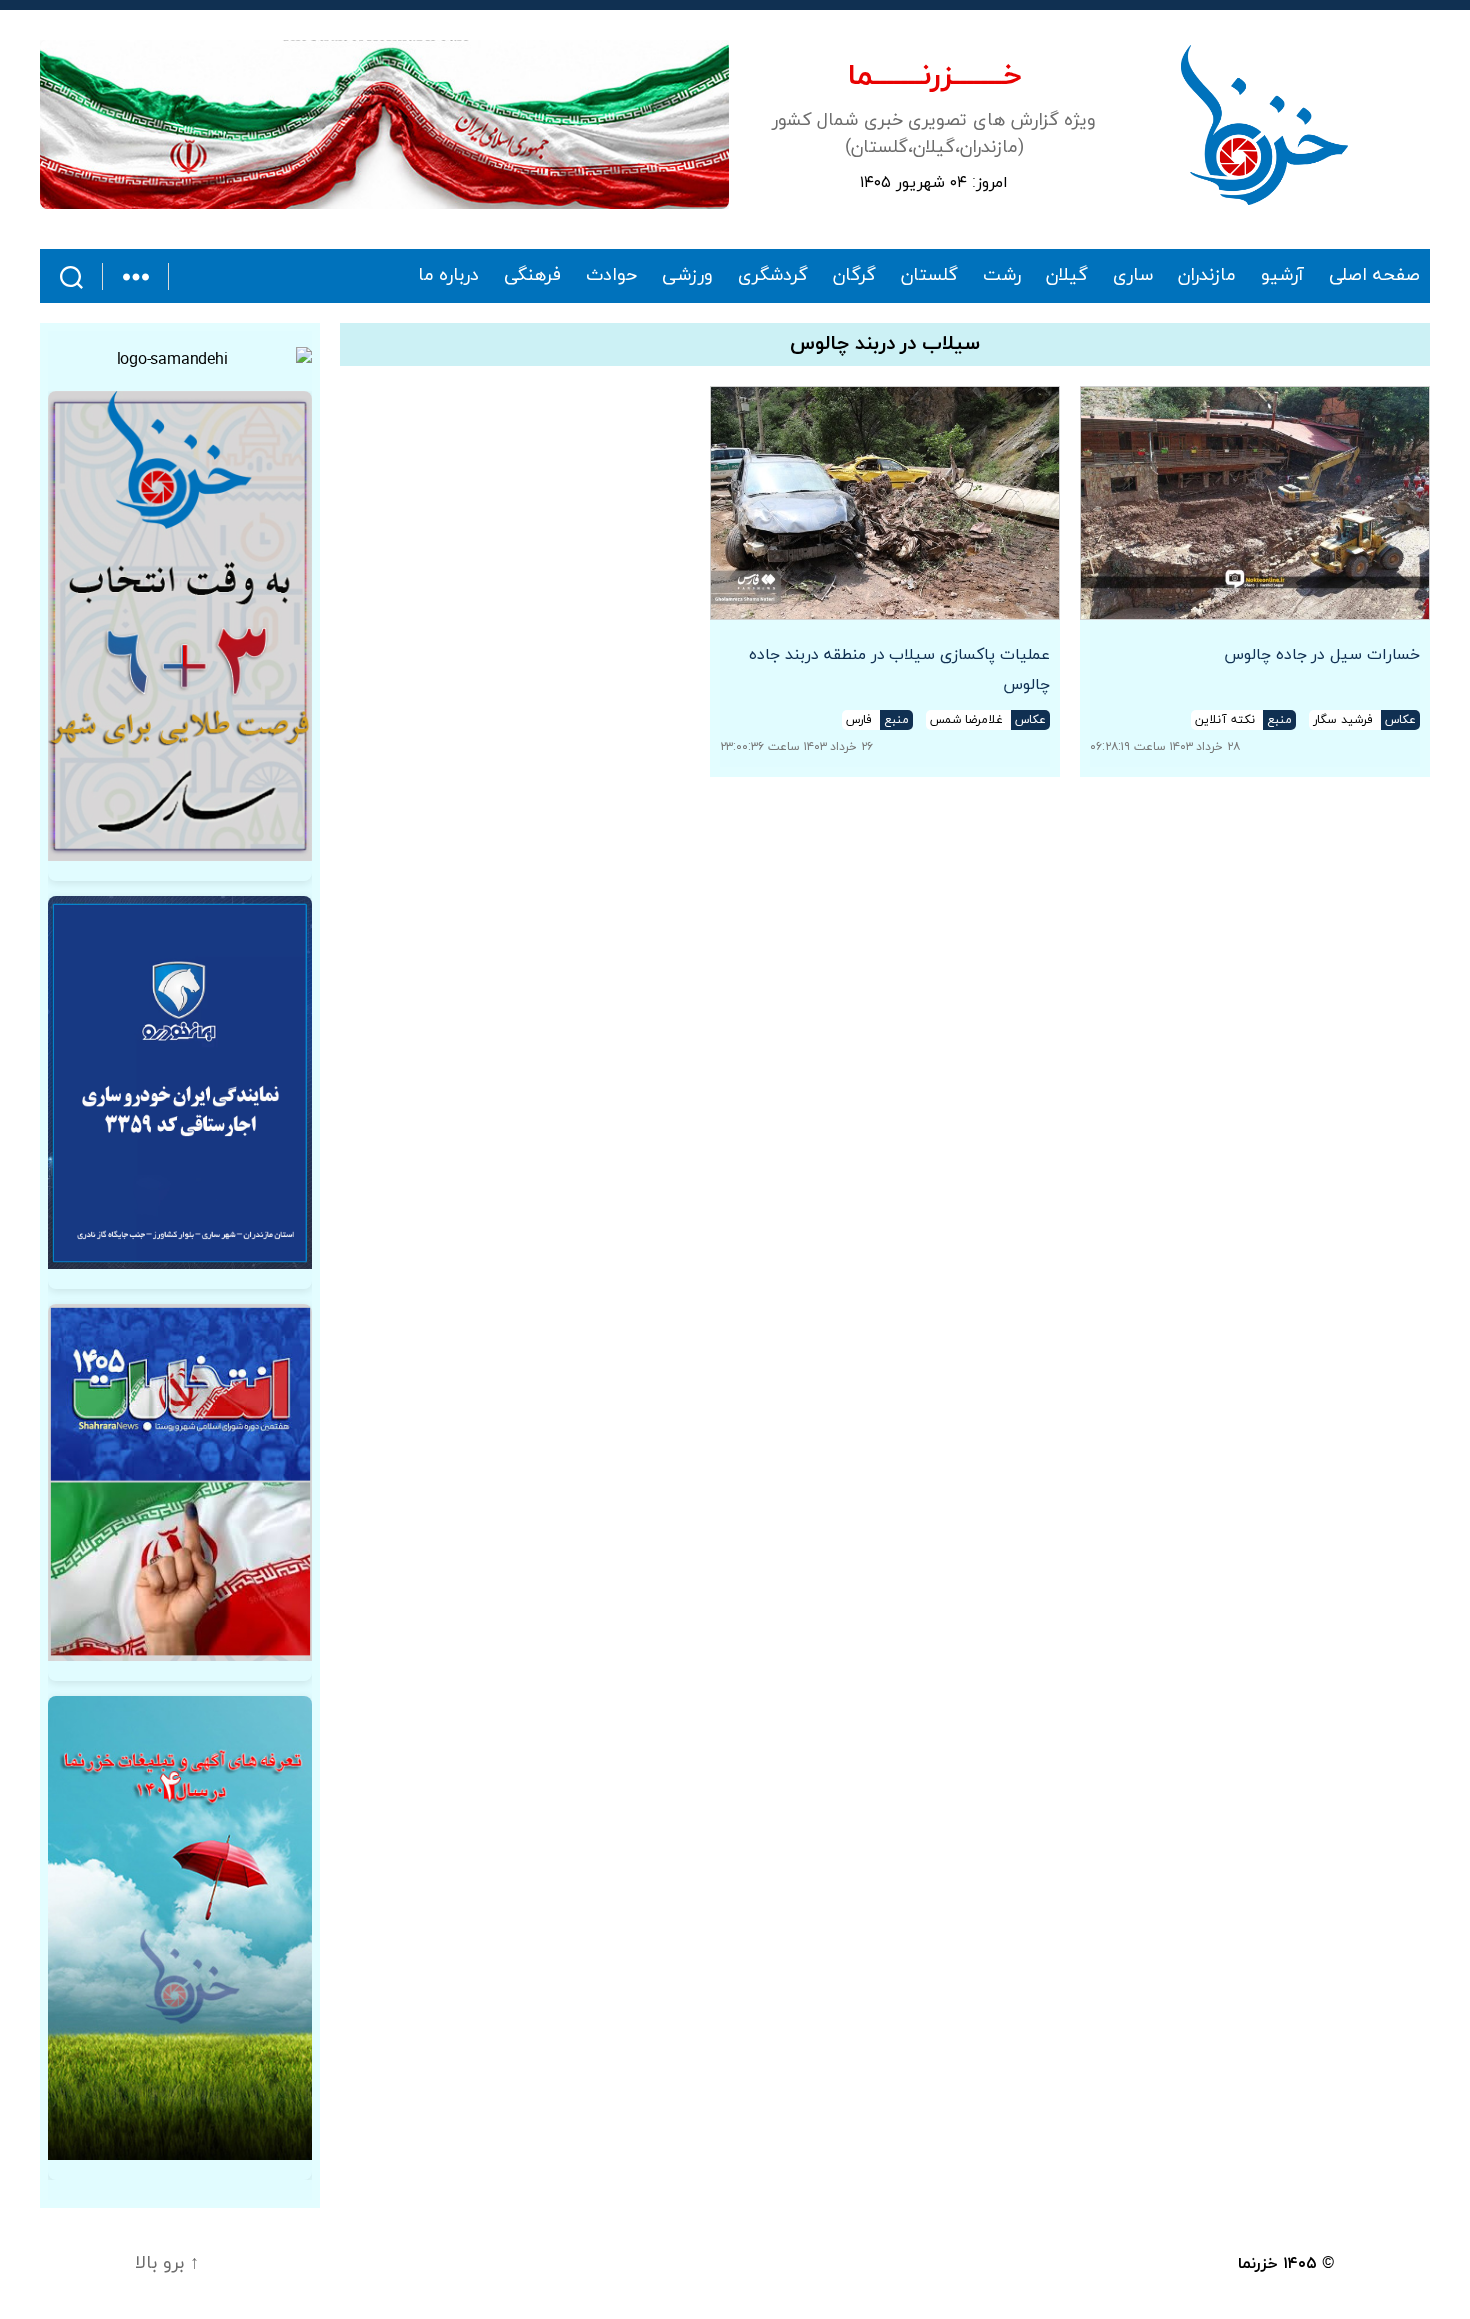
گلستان (929, 276)
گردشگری (773, 276)
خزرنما (1258, 2264)
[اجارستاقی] (180, 1082)
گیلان (1067, 276)
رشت (1002, 276)
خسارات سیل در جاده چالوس (1322, 655)
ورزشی (687, 276)
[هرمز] (384, 124)
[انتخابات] (180, 626)
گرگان (854, 276)
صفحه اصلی (1374, 276)
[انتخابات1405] (180, 1482)
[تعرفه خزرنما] (180, 1928)
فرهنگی (532, 276)
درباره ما (449, 276)
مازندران (1207, 276)
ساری (1133, 276)
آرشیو (1282, 276)
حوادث (611, 276)
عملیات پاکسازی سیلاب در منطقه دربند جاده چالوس (899, 670)
